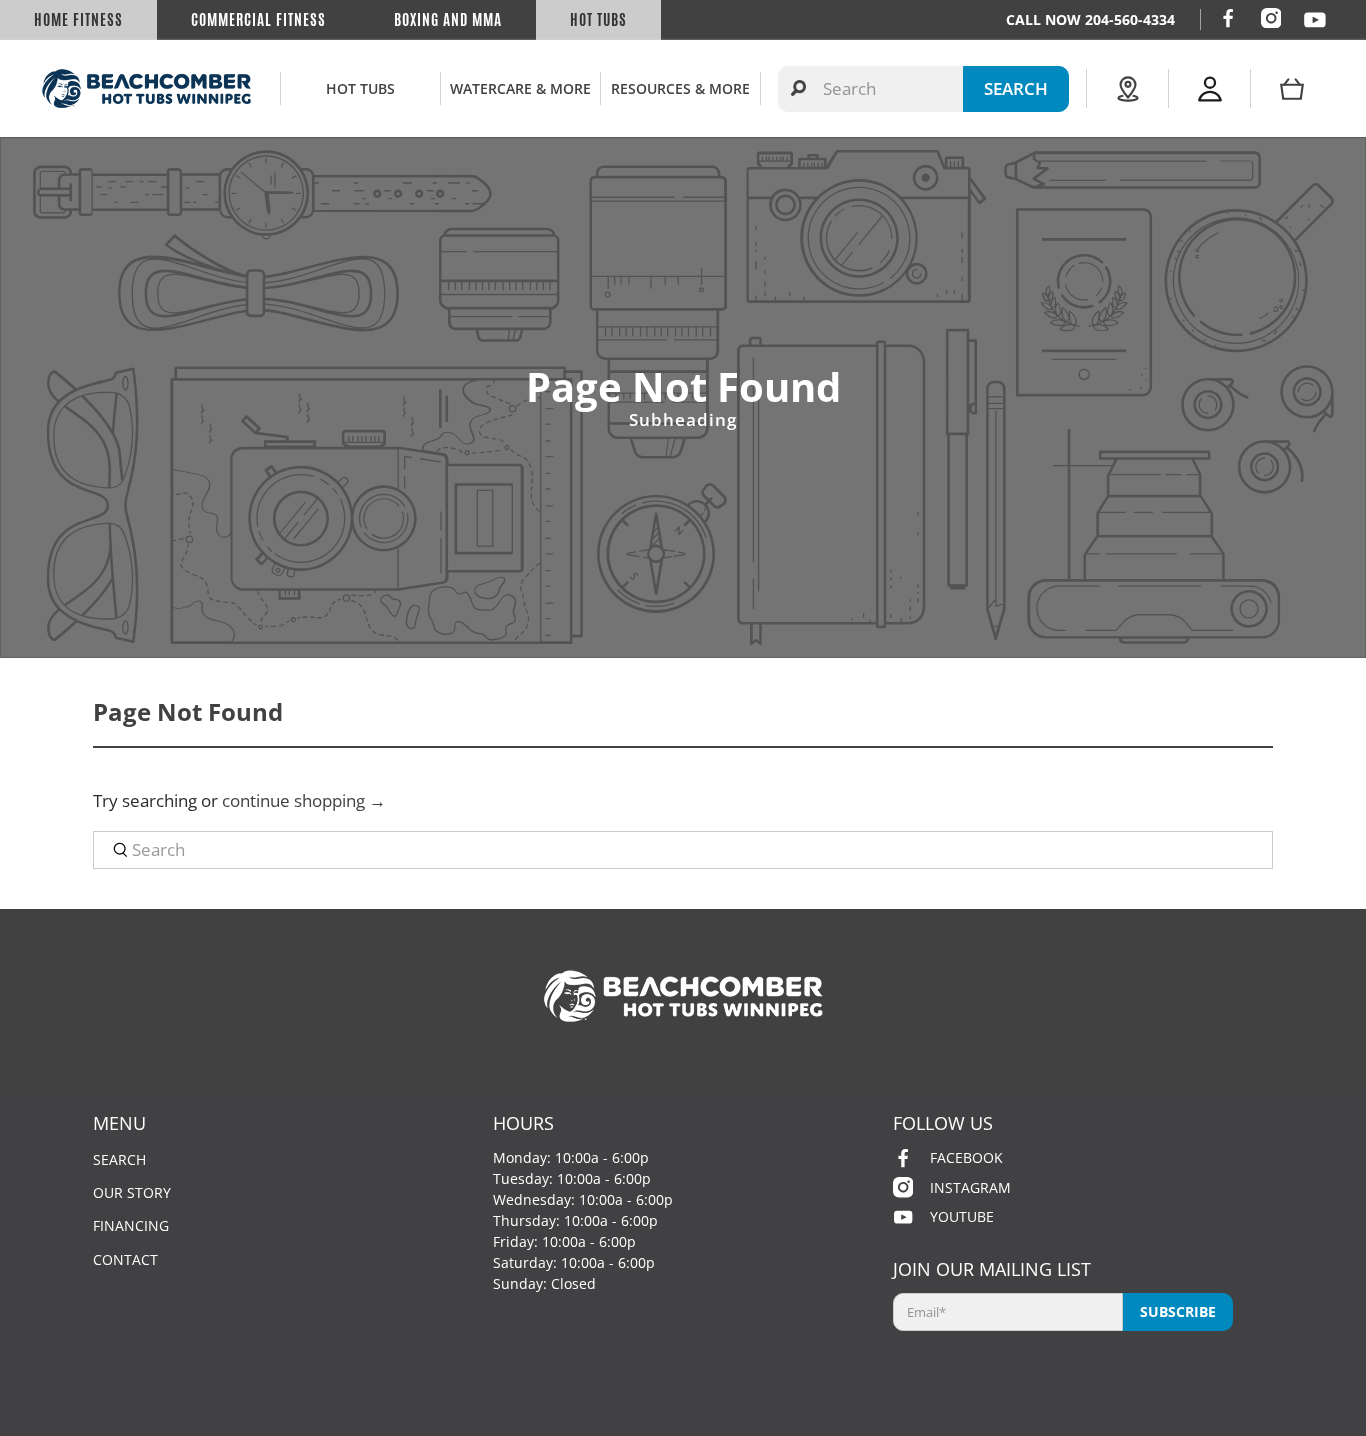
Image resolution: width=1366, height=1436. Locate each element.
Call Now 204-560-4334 (1090, 19)
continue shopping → (304, 800)
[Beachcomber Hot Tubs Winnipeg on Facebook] (1228, 18)
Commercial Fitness (258, 20)
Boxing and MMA (448, 20)
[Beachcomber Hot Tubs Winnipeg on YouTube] (1315, 20)
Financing (131, 1225)
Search (119, 1159)
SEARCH (1016, 88)
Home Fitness (78, 20)
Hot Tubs (598, 20)
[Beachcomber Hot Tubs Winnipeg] (146, 88)
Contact (125, 1259)
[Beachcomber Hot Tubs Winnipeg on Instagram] (1271, 18)
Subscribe (1178, 1311)
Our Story (132, 1192)
